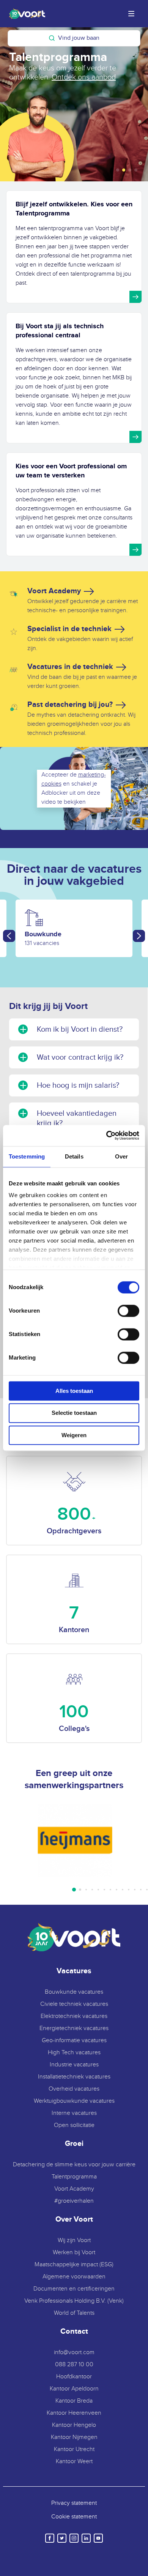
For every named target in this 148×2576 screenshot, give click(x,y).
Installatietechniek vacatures (74, 2077)
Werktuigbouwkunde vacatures (74, 2101)
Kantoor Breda (74, 2401)
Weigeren (74, 1435)
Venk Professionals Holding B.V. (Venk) (74, 2301)
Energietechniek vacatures (74, 2028)
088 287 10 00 (74, 2365)
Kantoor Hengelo (74, 2425)
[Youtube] (98, 2538)
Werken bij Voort (74, 2252)
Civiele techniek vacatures (74, 2004)
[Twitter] (62, 2538)
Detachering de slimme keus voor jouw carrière (74, 2165)
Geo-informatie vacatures (74, 2040)
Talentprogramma (74, 2177)
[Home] (26, 14)
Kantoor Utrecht (74, 2449)
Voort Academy (74, 2189)
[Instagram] (74, 2538)
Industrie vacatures (74, 2065)
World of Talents (74, 2313)
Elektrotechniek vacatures (74, 2016)
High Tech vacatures (74, 2053)
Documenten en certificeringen (74, 2289)
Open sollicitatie (74, 2125)
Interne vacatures (74, 2113)
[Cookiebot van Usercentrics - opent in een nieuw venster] (106, 1135)
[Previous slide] (9, 936)
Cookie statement (74, 2517)
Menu (131, 14)
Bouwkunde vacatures (74, 1992)
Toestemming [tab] (27, 1156)
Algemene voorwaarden (74, 2277)
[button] (118, 170)
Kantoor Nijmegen (74, 2437)
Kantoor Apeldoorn (74, 2389)
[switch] (128, 1311)
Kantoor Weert (74, 2461)
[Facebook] (50, 2538)
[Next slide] (139, 936)
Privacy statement (74, 2503)
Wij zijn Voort (74, 2240)
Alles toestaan (74, 1391)
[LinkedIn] (86, 2538)
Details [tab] (74, 1156)
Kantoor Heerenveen (74, 2413)
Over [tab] (121, 1156)
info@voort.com (74, 2352)
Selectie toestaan (74, 1413)
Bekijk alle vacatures (54, 77)
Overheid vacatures (74, 2089)
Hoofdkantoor (74, 2377)
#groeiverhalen (74, 2201)
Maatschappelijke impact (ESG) (74, 2265)
